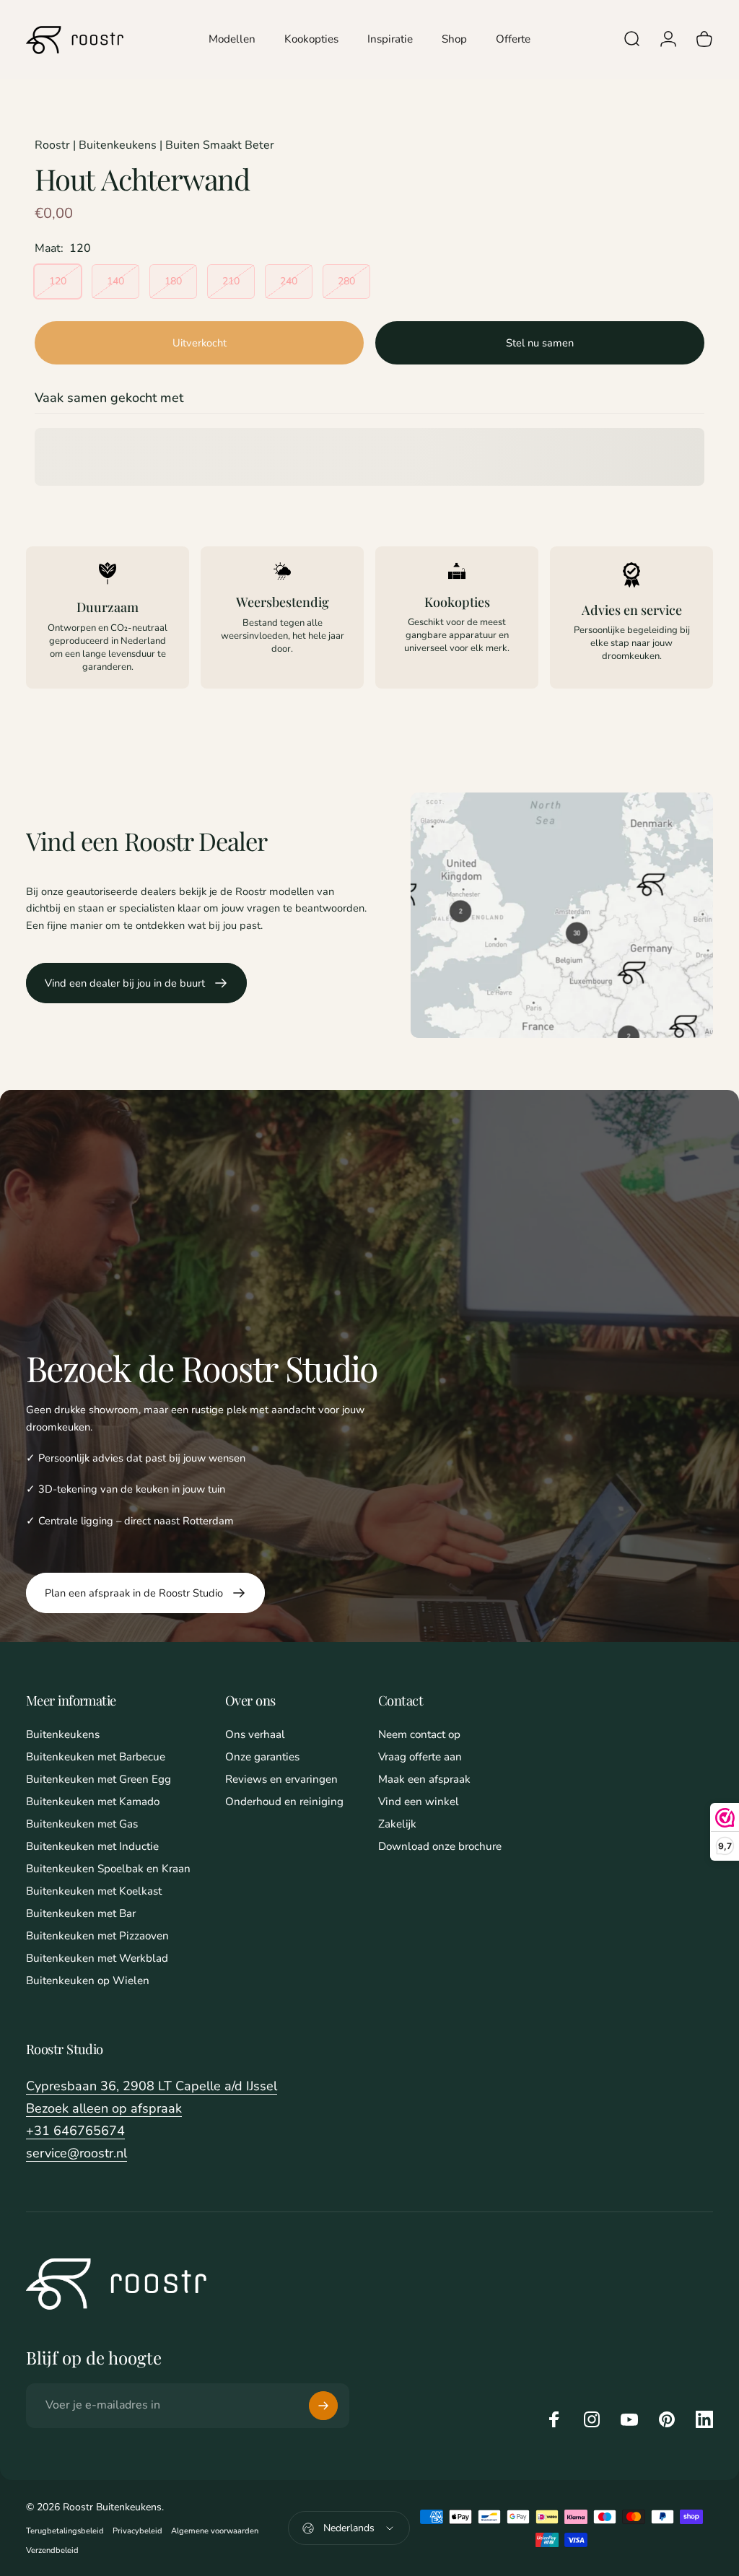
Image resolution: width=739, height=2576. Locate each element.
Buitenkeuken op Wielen (88, 1981)
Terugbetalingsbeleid (65, 2531)
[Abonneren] (323, 2406)
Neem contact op (419, 1735)
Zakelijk (397, 1824)
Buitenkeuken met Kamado (93, 1802)
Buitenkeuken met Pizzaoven (97, 1936)
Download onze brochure (440, 1847)
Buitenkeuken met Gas (82, 1824)
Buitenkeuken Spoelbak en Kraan (108, 1869)
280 (346, 281)
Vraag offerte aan (420, 1757)
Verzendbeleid (52, 2550)
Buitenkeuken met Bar (81, 1914)
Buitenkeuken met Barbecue (96, 1757)
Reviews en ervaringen (281, 1780)
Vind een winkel (419, 1802)
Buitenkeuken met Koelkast (94, 1891)
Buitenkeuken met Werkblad (97, 1959)
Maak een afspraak (424, 1780)
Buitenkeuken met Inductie (92, 1847)
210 (231, 281)
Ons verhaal (255, 1735)
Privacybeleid (137, 2531)
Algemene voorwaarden (215, 2531)
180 (173, 281)
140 (115, 281)
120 (58, 281)
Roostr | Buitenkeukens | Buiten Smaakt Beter (154, 145)
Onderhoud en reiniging (284, 1802)
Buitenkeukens (63, 1735)
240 (289, 281)
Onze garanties (262, 1757)
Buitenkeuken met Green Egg (99, 1780)
